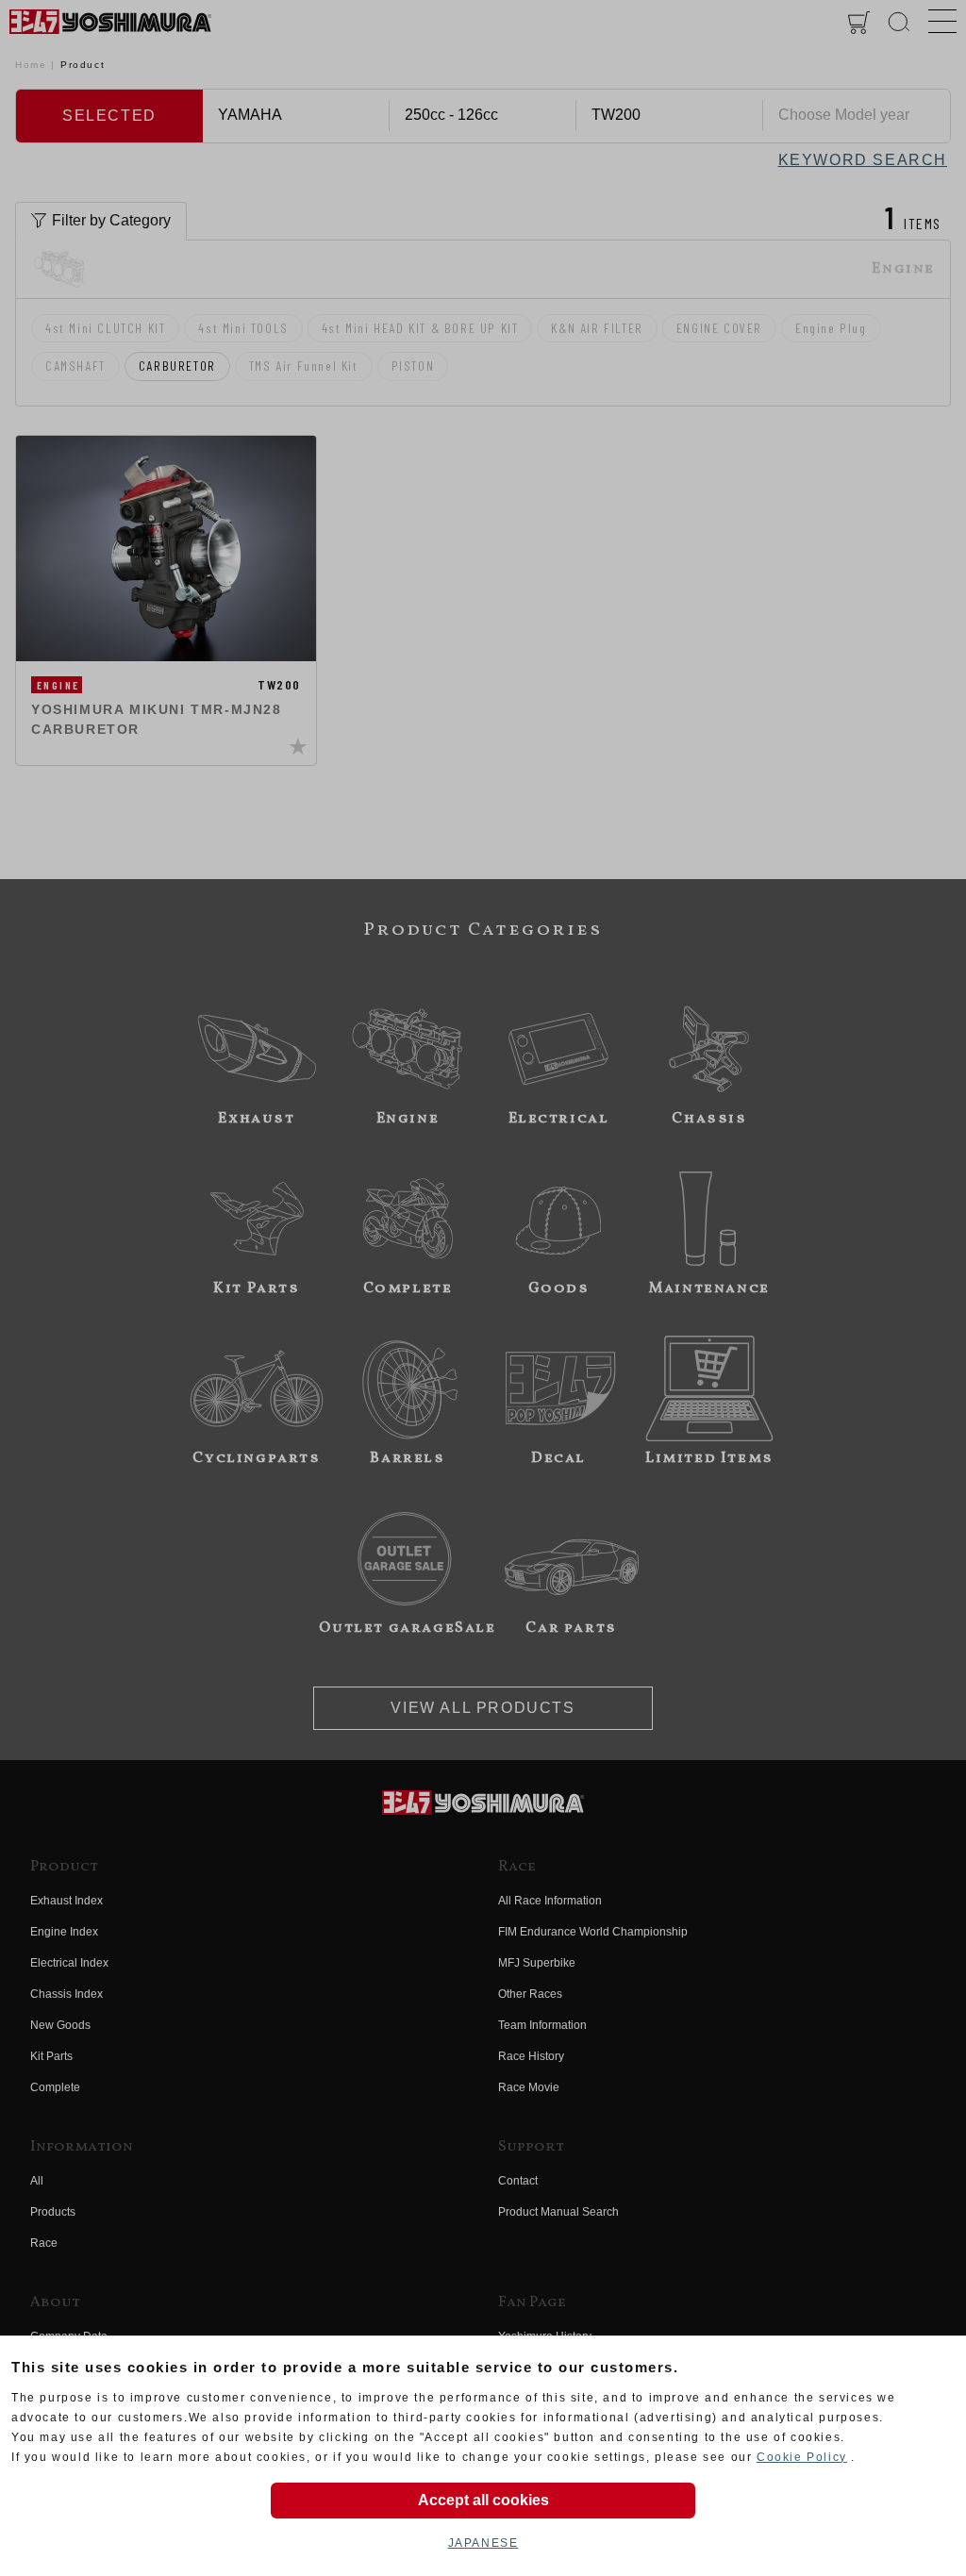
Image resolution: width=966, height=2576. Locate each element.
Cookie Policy (802, 2457)
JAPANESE (483, 2543)
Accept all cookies (483, 2500)
